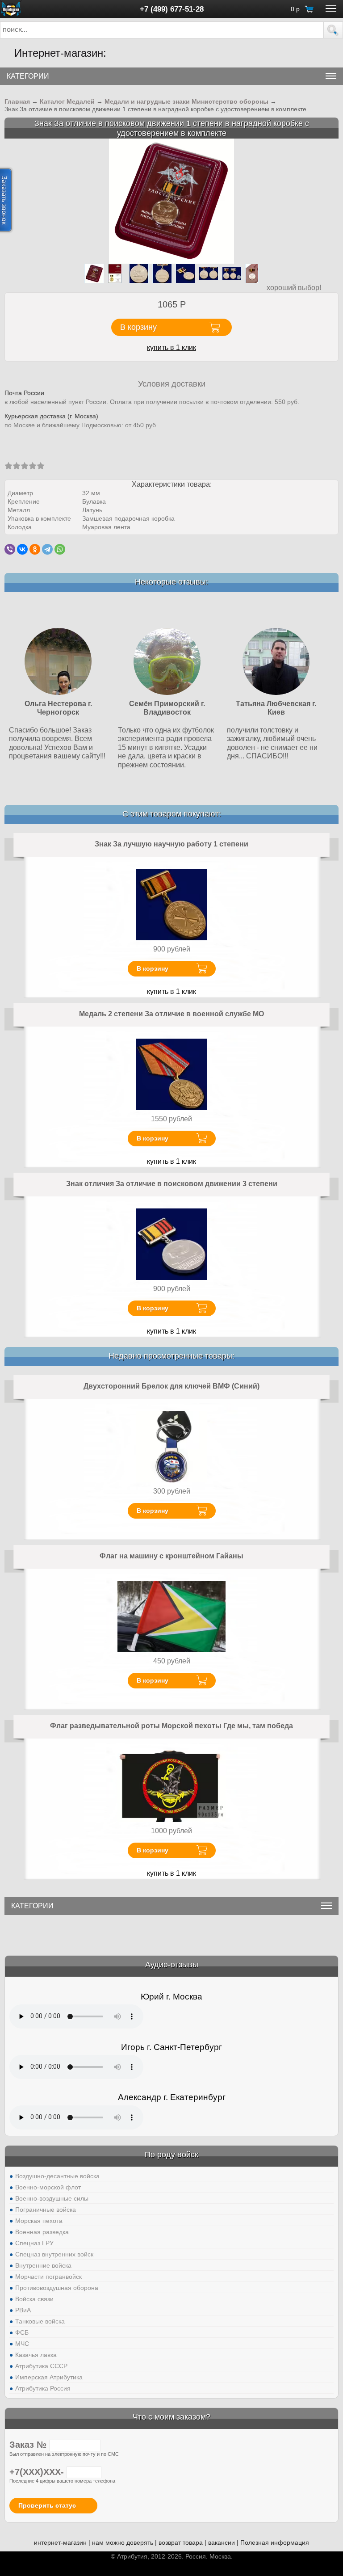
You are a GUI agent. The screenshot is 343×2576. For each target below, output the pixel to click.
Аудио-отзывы (172, 1965)
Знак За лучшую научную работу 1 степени (171, 844)
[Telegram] (47, 549)
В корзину (153, 968)
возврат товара (181, 2542)
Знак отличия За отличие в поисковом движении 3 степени (172, 1184)
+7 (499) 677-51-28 (172, 9)
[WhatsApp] (60, 549)
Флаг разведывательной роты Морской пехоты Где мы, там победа (171, 1726)
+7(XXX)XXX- (38, 2472)
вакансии (222, 2542)
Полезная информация (275, 2542)
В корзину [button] (138, 327)
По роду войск (171, 2155)
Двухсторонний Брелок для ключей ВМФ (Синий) (171, 1386)
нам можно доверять (123, 2542)
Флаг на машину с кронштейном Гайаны (171, 1556)
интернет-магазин (60, 2542)
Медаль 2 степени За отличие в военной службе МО (171, 1014)
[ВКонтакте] (22, 549)
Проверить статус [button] (47, 2505)
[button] (333, 30)
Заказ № (29, 2445)
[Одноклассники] (35, 549)
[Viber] (10, 549)
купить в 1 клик (171, 347)
